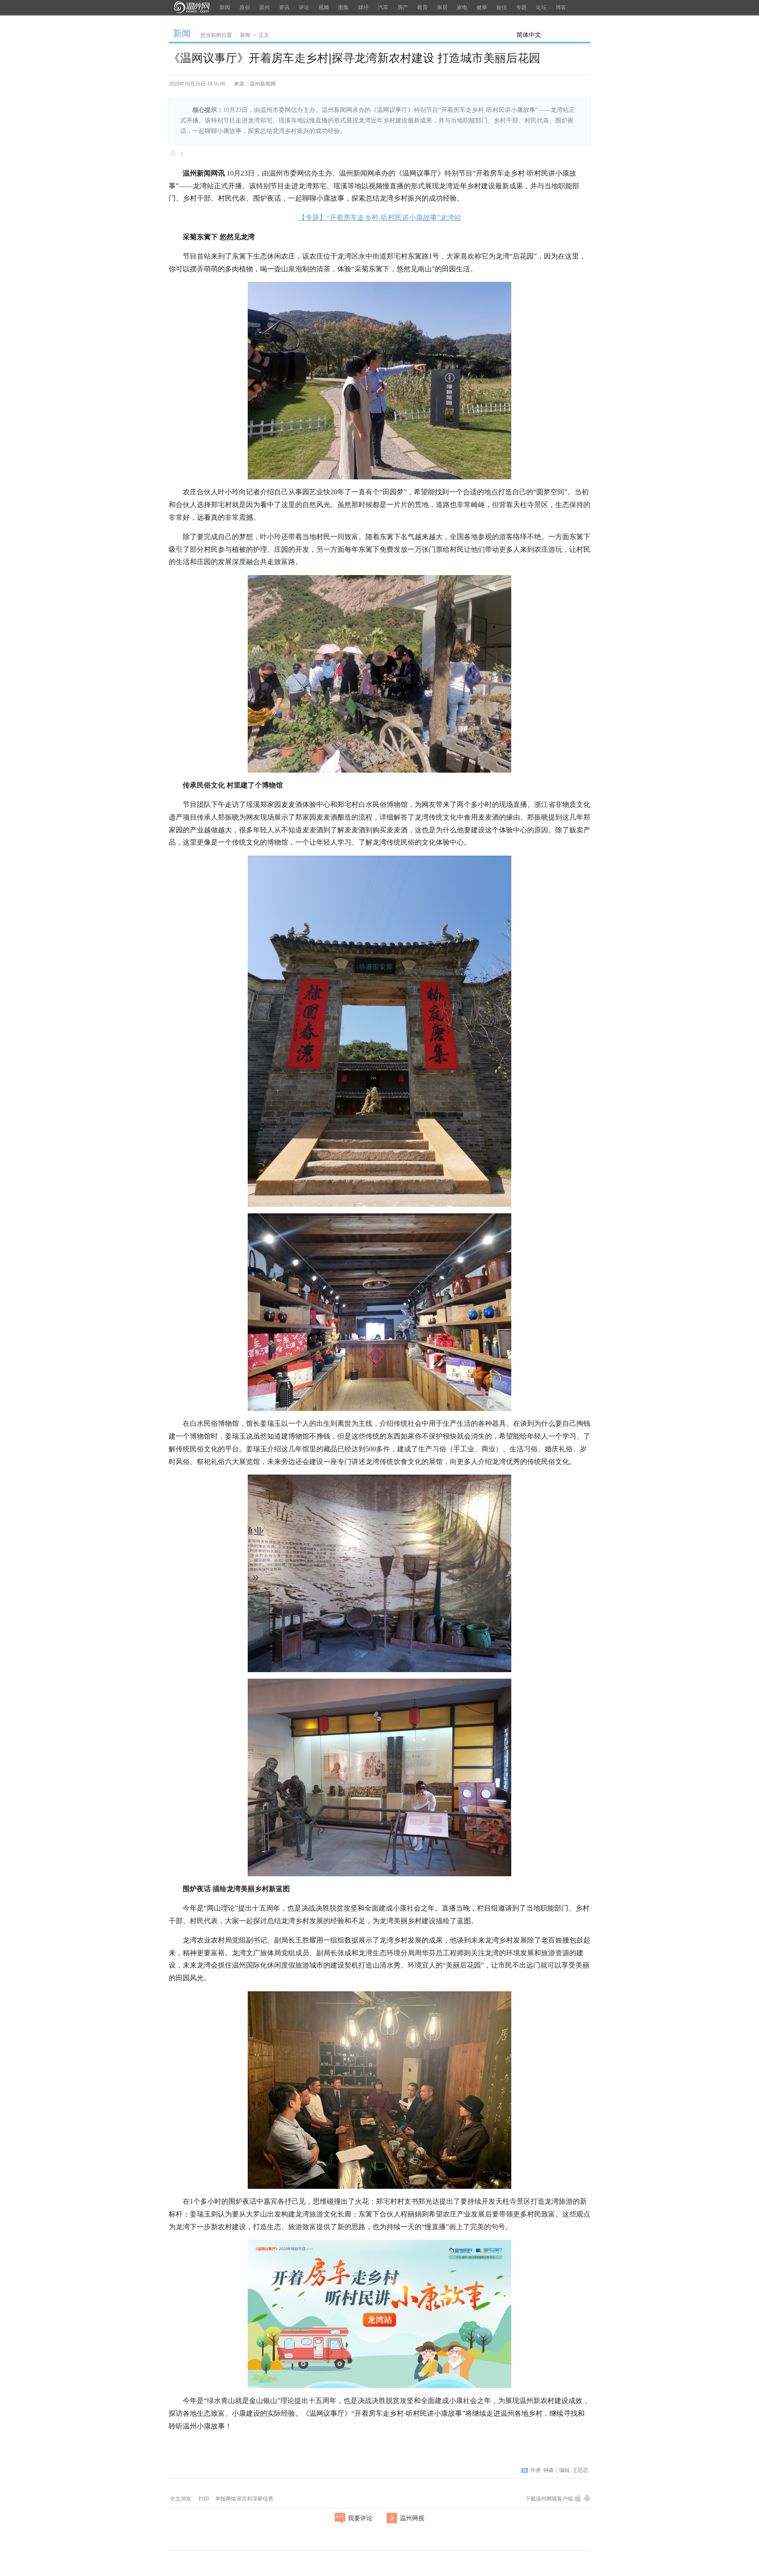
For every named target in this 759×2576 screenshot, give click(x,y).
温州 (264, 7)
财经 (363, 7)
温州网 (214, 2445)
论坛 (541, 7)
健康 (482, 7)
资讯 (284, 7)
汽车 (383, 7)
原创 (245, 7)
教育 (423, 7)
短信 (502, 7)
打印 (204, 2499)
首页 (192, 7)
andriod (587, 2499)
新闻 (225, 7)
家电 (462, 7)
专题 (521, 7)
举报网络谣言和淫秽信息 (244, 2499)
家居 (442, 7)
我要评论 (360, 2518)
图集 (343, 7)
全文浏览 (181, 2499)
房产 (403, 7)
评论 (304, 7)
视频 (324, 7)
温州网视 (412, 2518)
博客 (561, 7)
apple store (578, 2499)
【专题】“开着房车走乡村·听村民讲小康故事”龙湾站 (380, 218)
